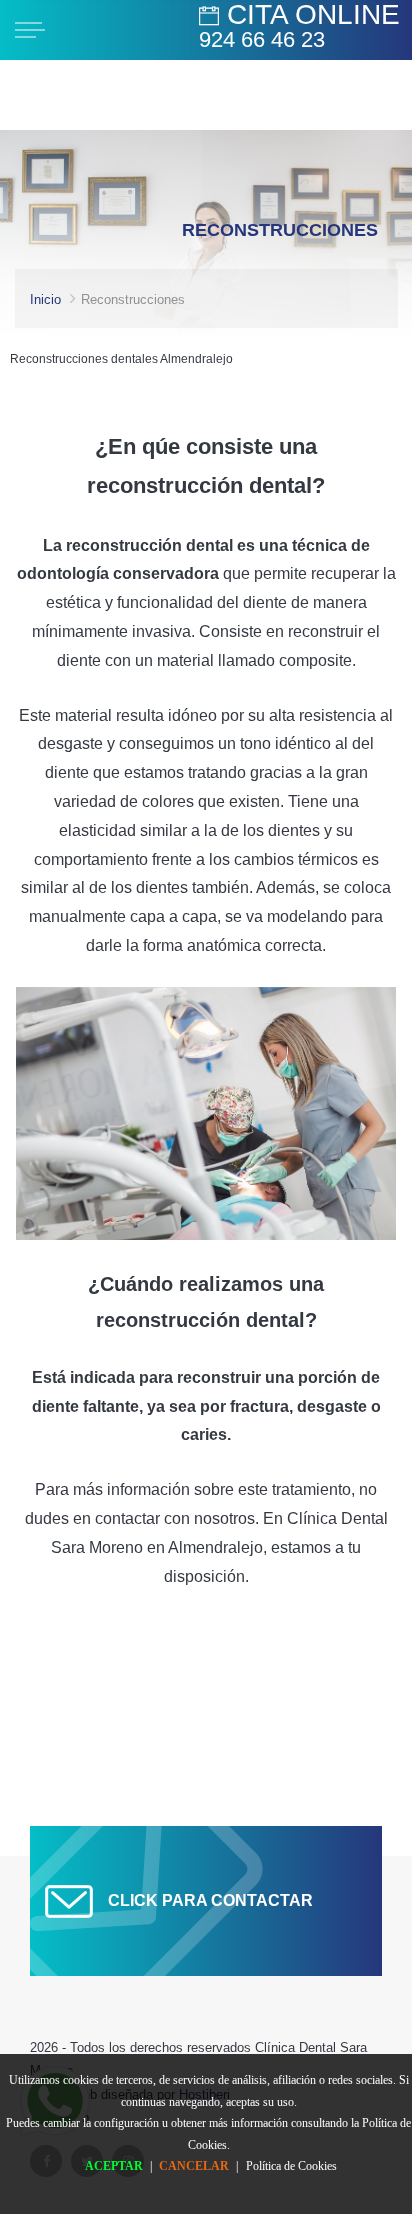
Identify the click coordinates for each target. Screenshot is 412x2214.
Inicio (45, 299)
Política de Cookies (291, 2166)
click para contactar (210, 1900)
